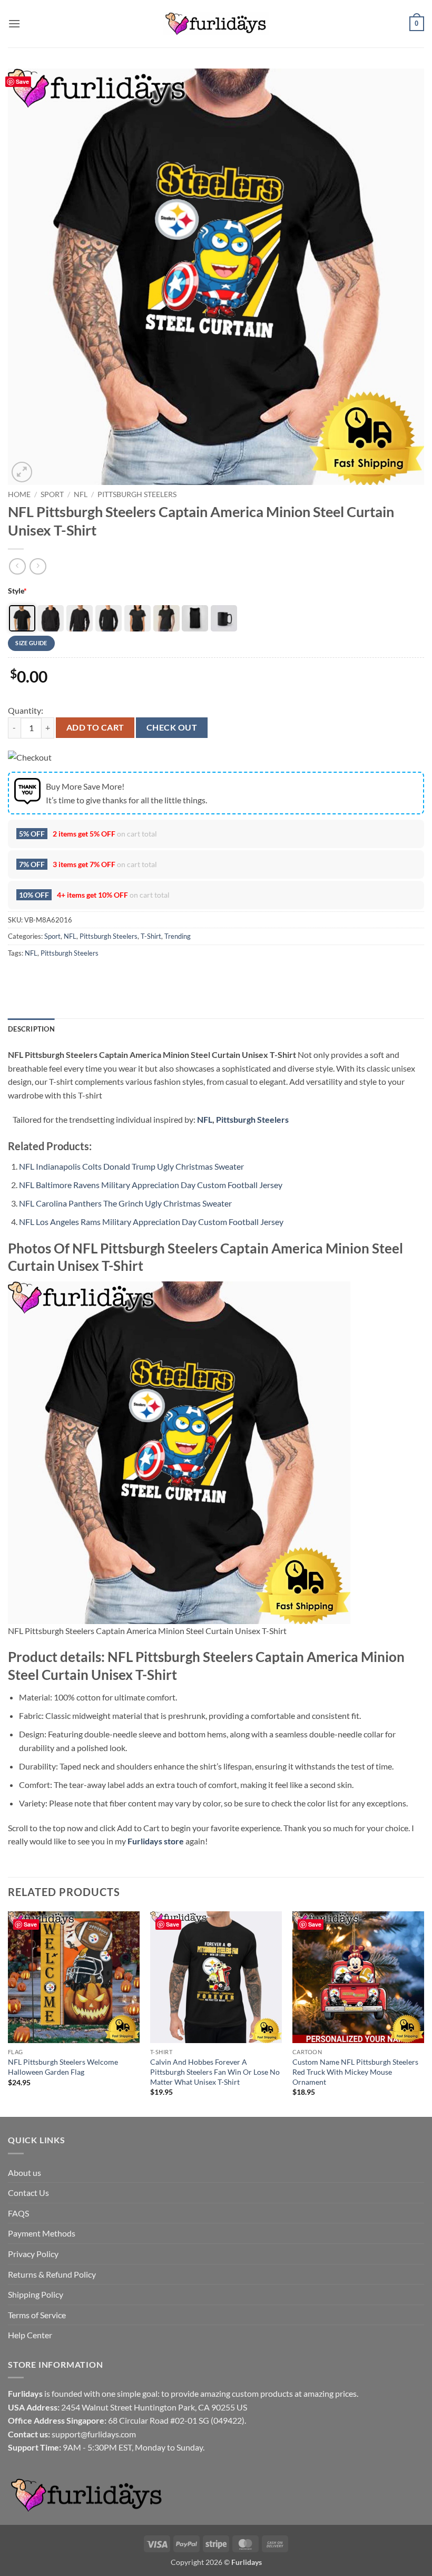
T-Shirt (151, 936)
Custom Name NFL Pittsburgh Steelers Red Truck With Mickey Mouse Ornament (355, 2072)
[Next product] (17, 566)
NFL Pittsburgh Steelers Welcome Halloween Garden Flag (63, 2067)
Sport (52, 494)
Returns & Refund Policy (52, 2274)
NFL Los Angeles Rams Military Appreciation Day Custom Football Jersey (151, 1222)
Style (17, 591)
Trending (178, 936)
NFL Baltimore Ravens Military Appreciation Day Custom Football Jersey (151, 1185)
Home (19, 494)
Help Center (30, 2335)
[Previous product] (38, 566)
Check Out (172, 727)
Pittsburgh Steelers (137, 494)
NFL (81, 494)
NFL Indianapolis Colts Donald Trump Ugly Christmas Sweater (131, 1166)
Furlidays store (156, 1841)
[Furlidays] (216, 24)
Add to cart (95, 727)
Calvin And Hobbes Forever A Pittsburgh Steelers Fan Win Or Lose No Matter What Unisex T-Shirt (215, 2072)
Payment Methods (42, 2233)
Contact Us (28, 2193)
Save (22, 81)
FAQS (18, 2213)
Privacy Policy (33, 2254)
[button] (14, 23)
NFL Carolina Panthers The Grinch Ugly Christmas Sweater (125, 1203)
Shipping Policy (36, 2294)
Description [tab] (31, 1029)
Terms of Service (37, 2315)
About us (24, 2172)
